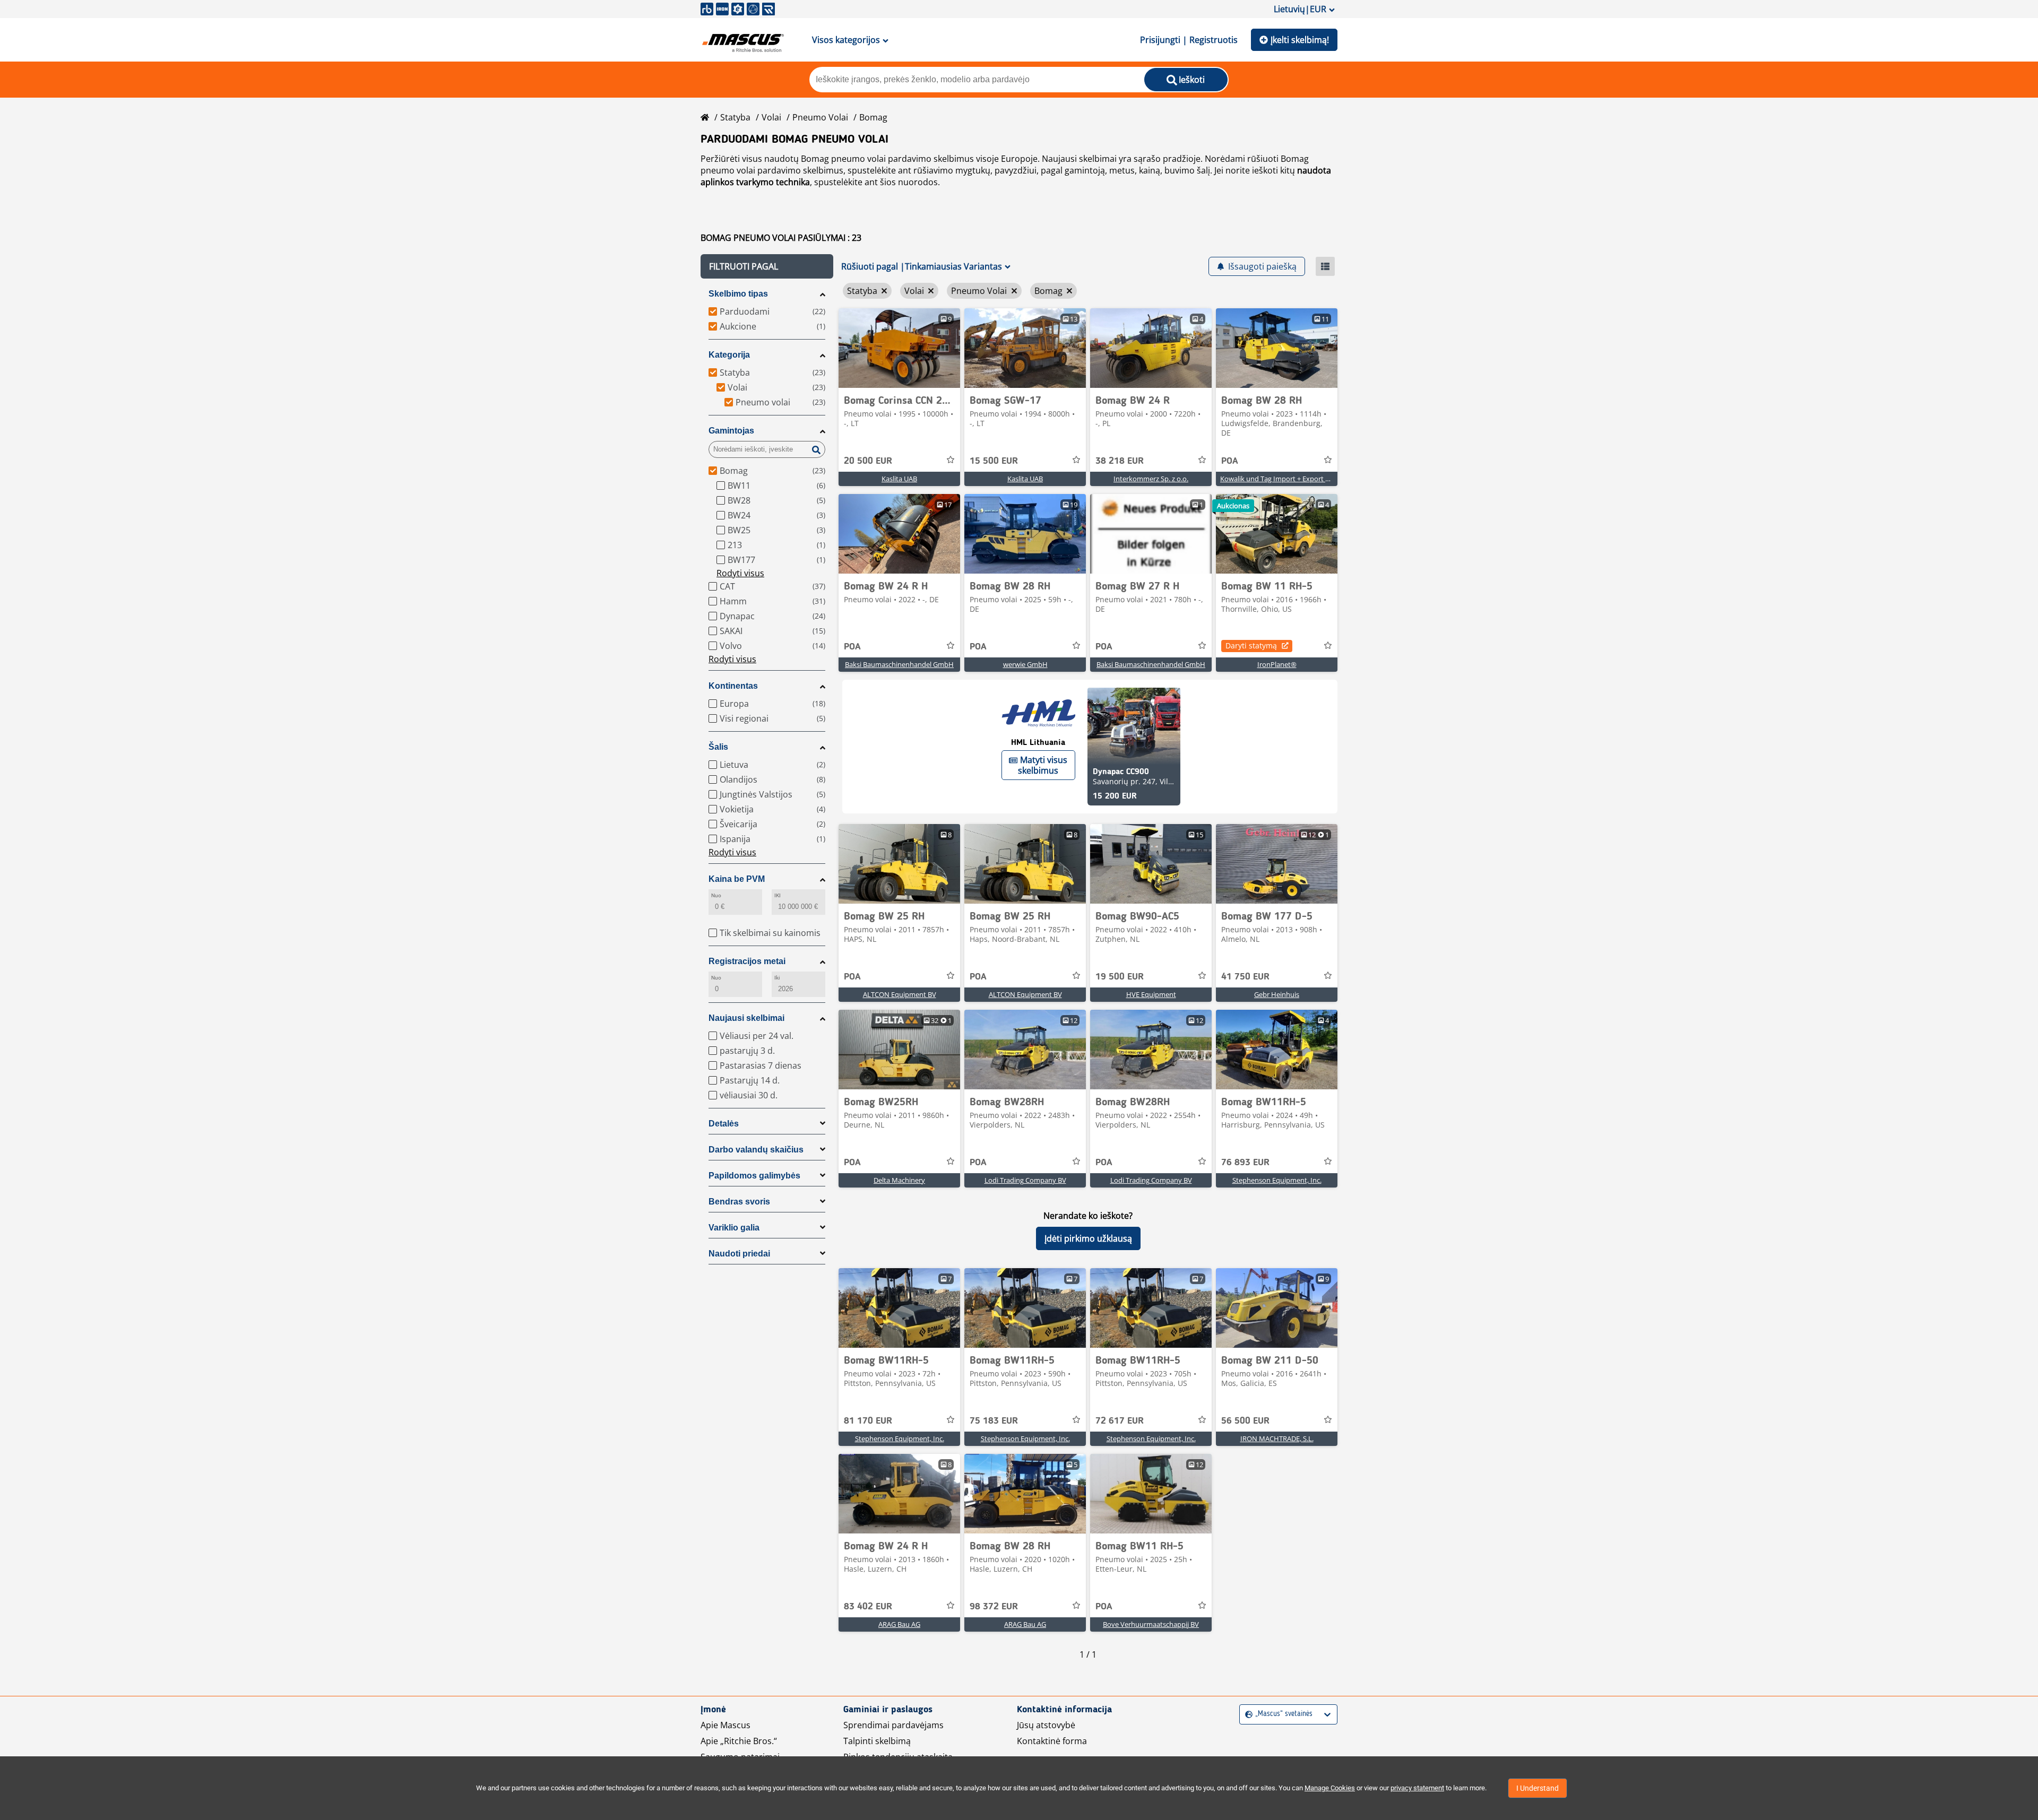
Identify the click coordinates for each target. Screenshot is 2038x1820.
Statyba (735, 117)
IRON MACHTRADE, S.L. (1277, 1438)
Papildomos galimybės (754, 1176)
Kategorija (729, 355)
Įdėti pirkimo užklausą (1088, 1238)
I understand (1538, 1788)
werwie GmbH (1025, 664)
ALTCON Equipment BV (900, 994)
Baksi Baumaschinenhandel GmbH (899, 664)
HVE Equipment (1151, 994)
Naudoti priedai (739, 1254)
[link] (899, 348)
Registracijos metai (747, 961)
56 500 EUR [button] (1245, 1421)
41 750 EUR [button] (1245, 977)
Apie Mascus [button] (726, 1725)
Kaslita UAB (899, 479)
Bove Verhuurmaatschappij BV (1151, 1624)
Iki (777, 978)
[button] (767, 266)
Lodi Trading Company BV (1025, 1180)
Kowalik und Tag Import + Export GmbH (1283, 479)
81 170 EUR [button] (868, 1421)
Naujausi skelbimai (746, 1018)
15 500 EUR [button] (994, 461)
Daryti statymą (1251, 645)
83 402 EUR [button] (868, 1607)
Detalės (724, 1124)
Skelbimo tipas (738, 294)
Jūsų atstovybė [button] (1046, 1725)
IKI (778, 895)
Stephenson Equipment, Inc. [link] (1277, 1180)
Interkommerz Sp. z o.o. (1151, 479)
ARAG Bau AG (899, 1624)
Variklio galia (734, 1228)
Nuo (716, 895)
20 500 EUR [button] (868, 461)
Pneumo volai (820, 117)
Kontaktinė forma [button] (1052, 1741)
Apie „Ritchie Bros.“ (739, 1741)
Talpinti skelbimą (877, 1741)
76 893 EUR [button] (1245, 1163)
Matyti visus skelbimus (1043, 765)
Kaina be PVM (737, 879)
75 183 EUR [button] (994, 1421)
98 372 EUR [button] (994, 1607)
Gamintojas (731, 431)
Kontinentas (733, 686)
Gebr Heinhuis (1277, 994)
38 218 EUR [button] (1120, 461)
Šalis (718, 747)
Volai (771, 117)
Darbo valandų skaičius (756, 1150)
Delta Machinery (899, 1180)
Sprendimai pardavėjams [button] (893, 1725)
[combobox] (1246, 1714)
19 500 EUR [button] (1120, 977)
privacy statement (1417, 1788)
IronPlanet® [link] (1277, 664)
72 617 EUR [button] (1120, 1421)
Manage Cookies (1330, 1788)
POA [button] (1230, 461)
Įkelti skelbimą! (1300, 40)
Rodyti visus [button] (740, 573)
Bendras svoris (739, 1202)
